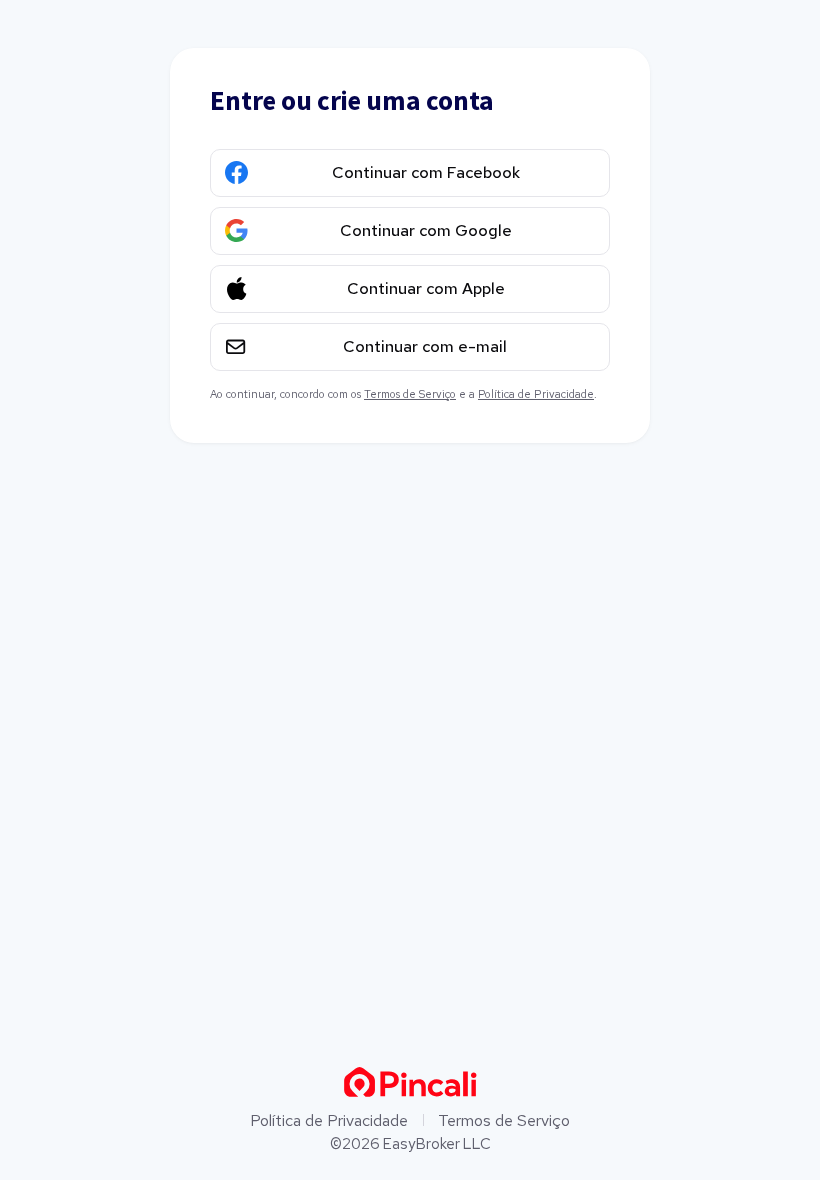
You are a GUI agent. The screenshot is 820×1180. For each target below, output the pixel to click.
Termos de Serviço (410, 394)
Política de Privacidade (536, 394)
